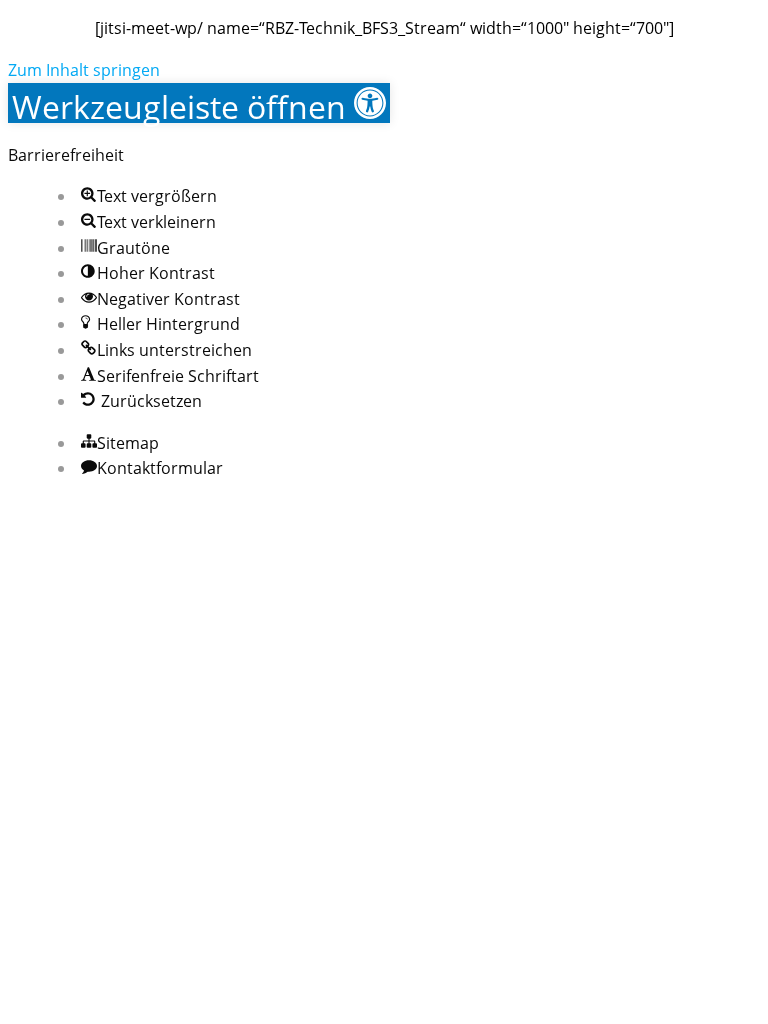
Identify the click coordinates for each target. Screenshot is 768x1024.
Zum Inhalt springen (84, 70)
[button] (199, 103)
